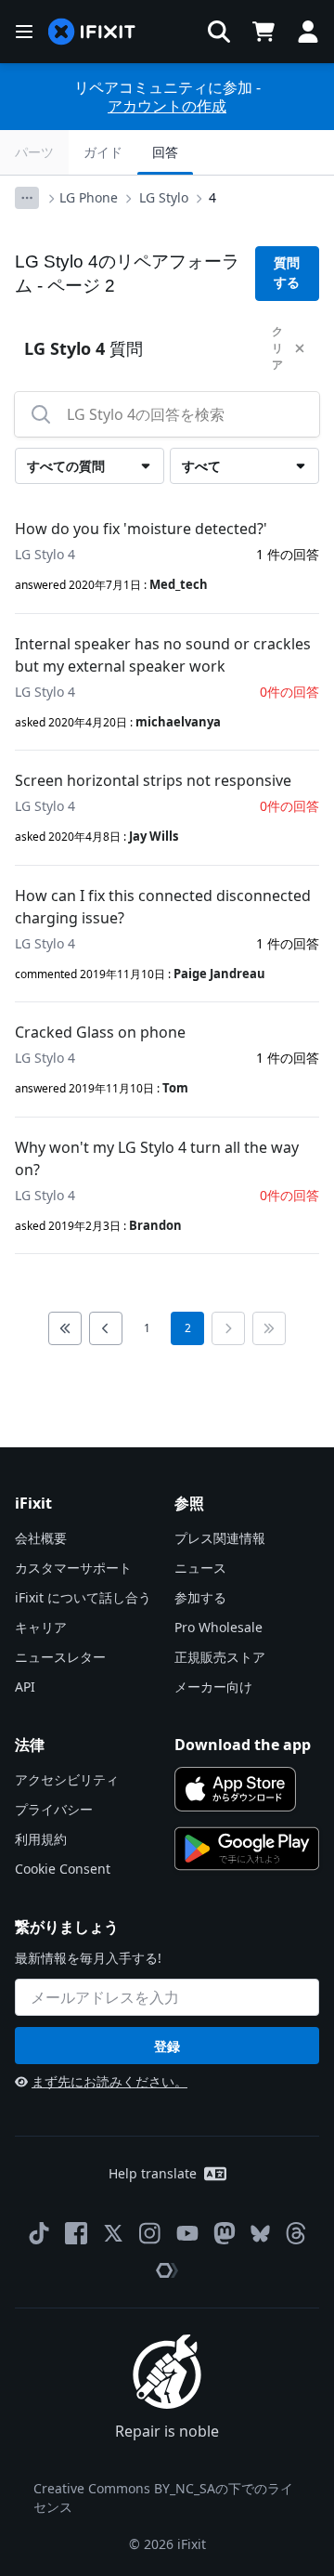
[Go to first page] (65, 1328)
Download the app (243, 1745)
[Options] (27, 198)
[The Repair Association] (167, 2270)
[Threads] (296, 2233)
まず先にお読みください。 (109, 2081)
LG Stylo (164, 197)
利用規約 (41, 1839)
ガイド (103, 152)
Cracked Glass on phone (100, 1032)
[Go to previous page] (106, 1328)
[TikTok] (39, 2233)
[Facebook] (76, 2233)
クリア (277, 348)
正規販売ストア (220, 1657)
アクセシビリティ (67, 1779)
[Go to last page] (269, 1328)
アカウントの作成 (167, 106)
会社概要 (41, 1538)
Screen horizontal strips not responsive (153, 780)
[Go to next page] (228, 1328)
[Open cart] (263, 32)
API (25, 1687)
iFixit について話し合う (83, 1597)
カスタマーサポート (73, 1568)
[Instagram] (150, 2233)
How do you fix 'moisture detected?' (141, 529)
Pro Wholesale (218, 1627)
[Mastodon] (225, 2233)
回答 (165, 152)
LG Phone (89, 197)
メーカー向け (213, 1687)
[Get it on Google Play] (247, 1849)
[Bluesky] (260, 2234)
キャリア (41, 1627)
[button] (219, 32)
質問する (287, 273)
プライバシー (54, 1809)
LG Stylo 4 (45, 554)
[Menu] (24, 32)
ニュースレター (60, 1657)
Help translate (153, 2173)
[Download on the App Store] (235, 1789)
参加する (200, 1597)
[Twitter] (113, 2233)
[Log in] (308, 32)
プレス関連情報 (220, 1538)
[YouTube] (187, 2233)
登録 (167, 2046)
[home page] (92, 32)
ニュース (200, 1568)
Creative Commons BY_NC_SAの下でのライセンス (163, 2498)
